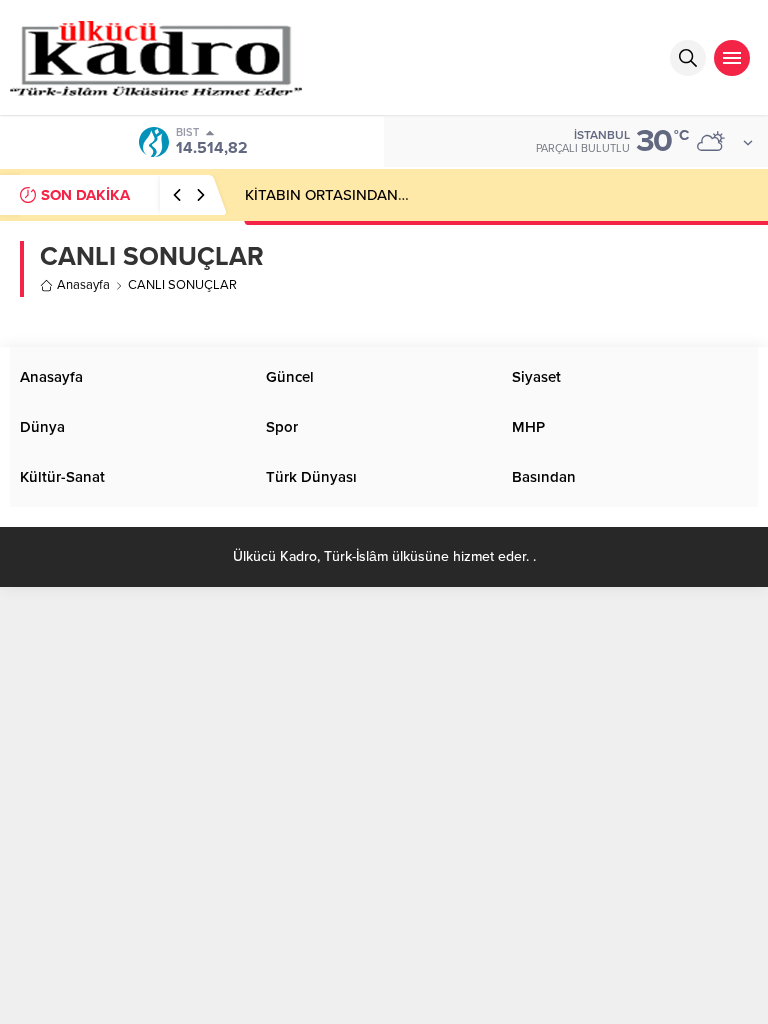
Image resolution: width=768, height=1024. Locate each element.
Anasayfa (83, 285)
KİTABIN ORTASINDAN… (327, 195)
